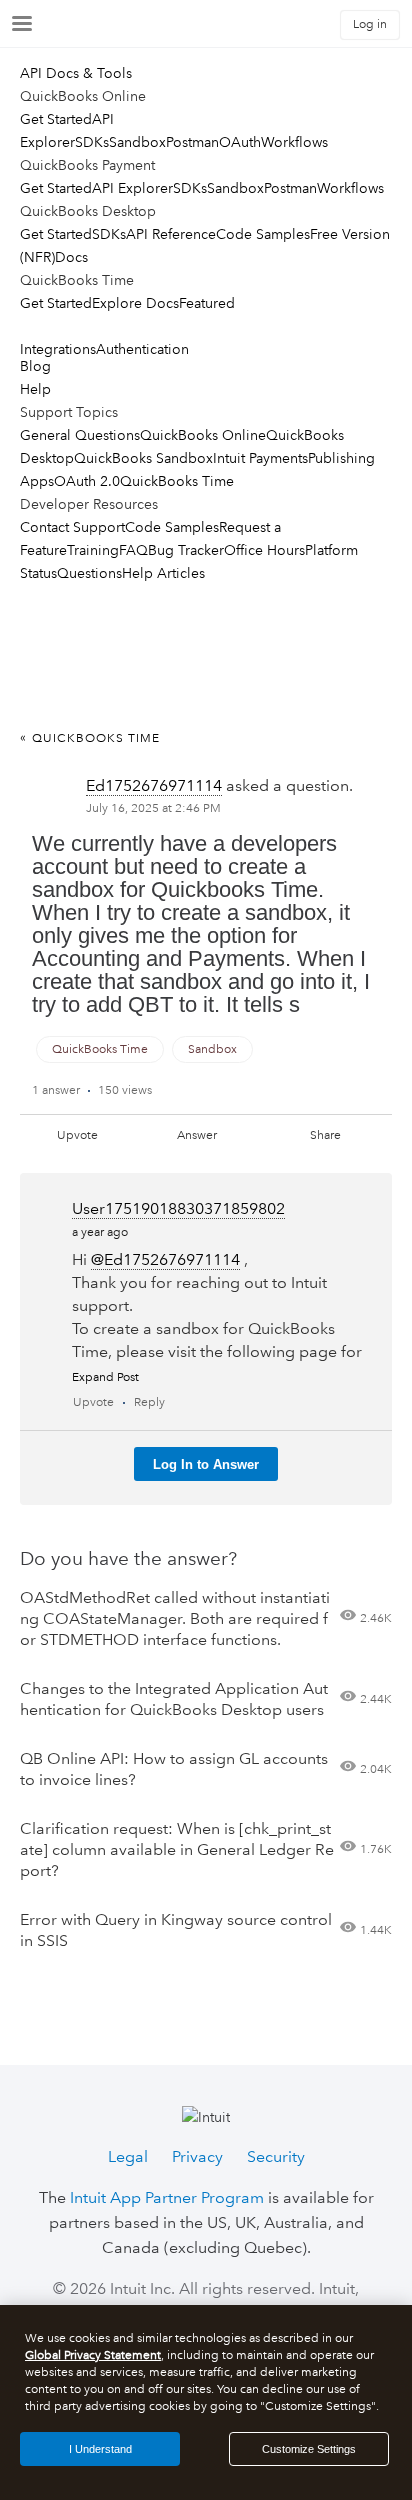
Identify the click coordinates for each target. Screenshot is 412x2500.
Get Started (56, 119)
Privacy (197, 2156)
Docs (71, 257)
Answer (197, 1135)
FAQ (133, 550)
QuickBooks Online (203, 435)
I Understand (100, 2449)
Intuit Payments (260, 458)
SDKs (92, 142)
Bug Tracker (186, 550)
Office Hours (264, 550)
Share (325, 1135)
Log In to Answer (206, 1464)
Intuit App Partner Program (167, 2197)
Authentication (142, 349)
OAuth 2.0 (87, 481)
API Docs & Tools (76, 73)
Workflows (294, 142)
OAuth (240, 142)
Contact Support (72, 527)
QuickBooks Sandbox (143, 458)
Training (93, 550)
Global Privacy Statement (93, 2355)
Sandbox (137, 142)
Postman (192, 142)
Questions (89, 573)
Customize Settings (309, 2449)
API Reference (171, 234)
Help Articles (163, 573)
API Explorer (132, 188)
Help (35, 389)
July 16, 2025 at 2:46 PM (153, 808)
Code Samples (263, 234)
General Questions (80, 435)
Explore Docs (135, 303)
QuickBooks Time (177, 481)
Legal (128, 2156)
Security (276, 2156)
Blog (35, 366)
